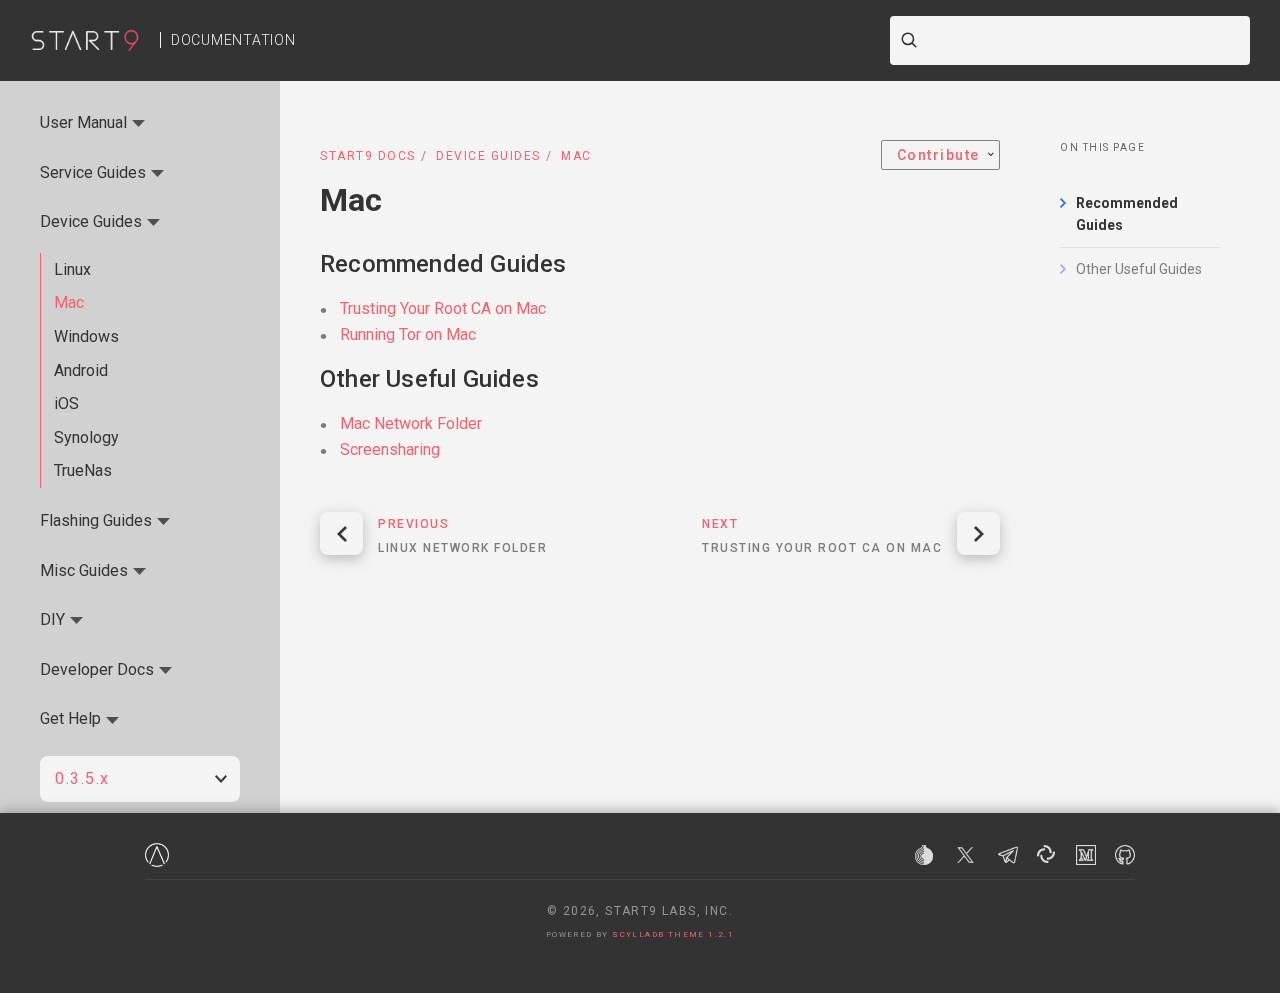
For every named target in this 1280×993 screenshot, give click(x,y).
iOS (66, 403)
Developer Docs (97, 669)
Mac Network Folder (411, 423)
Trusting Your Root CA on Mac (443, 308)
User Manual (83, 122)
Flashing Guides (96, 520)
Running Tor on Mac (408, 334)
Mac (69, 302)
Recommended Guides (1127, 214)
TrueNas (83, 470)
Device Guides (488, 156)
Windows (86, 336)
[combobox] (1084, 40)
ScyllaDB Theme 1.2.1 (673, 934)
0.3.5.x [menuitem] (82, 779)
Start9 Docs (368, 156)
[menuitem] (940, 155)
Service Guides (93, 172)
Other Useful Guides (1139, 269)
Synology (86, 437)
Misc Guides (84, 570)
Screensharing (390, 449)
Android (81, 370)
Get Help (70, 718)
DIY (52, 619)
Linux (72, 269)
